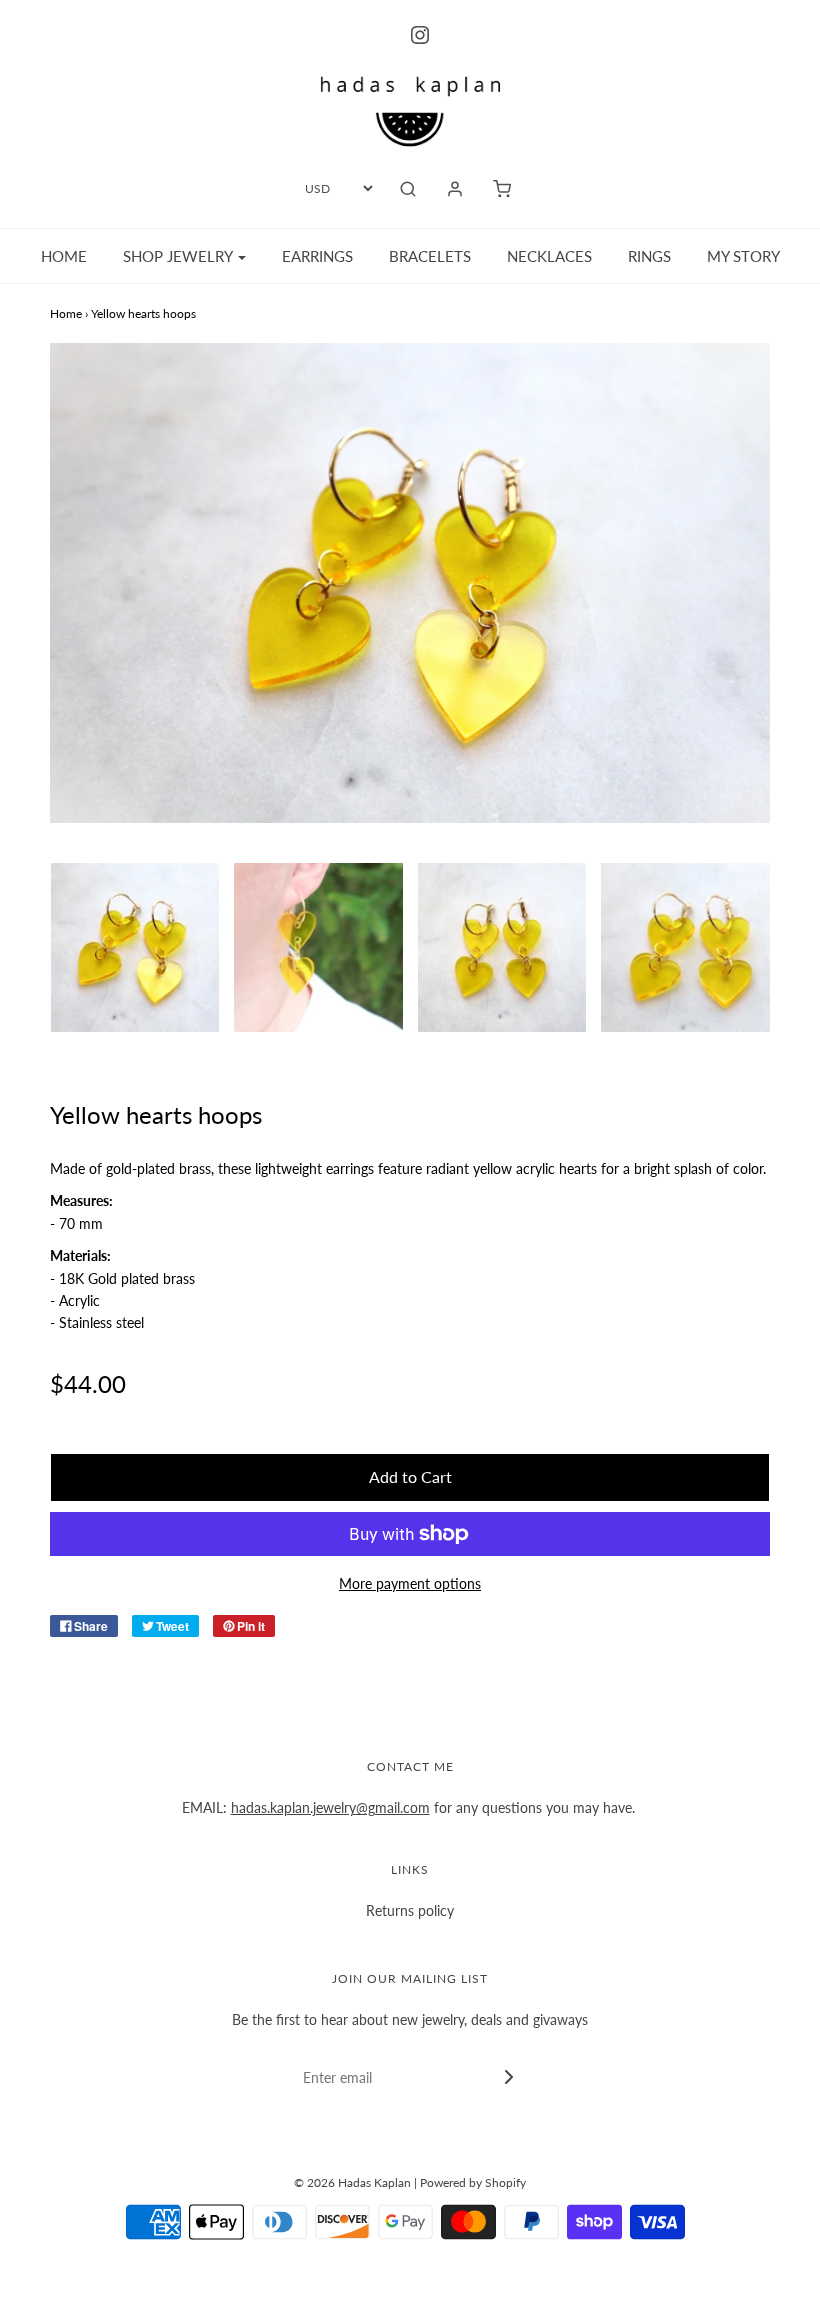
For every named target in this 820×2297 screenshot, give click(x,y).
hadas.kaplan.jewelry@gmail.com (330, 1807)
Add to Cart (410, 1476)
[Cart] (502, 189)
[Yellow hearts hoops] (135, 947)
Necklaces (549, 256)
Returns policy (410, 1910)
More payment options (410, 1583)
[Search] (408, 189)
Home (64, 256)
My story (743, 256)
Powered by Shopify (473, 2182)
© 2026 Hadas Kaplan (352, 2182)
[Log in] (455, 189)
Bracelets (430, 256)
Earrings (317, 256)
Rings (649, 256)
